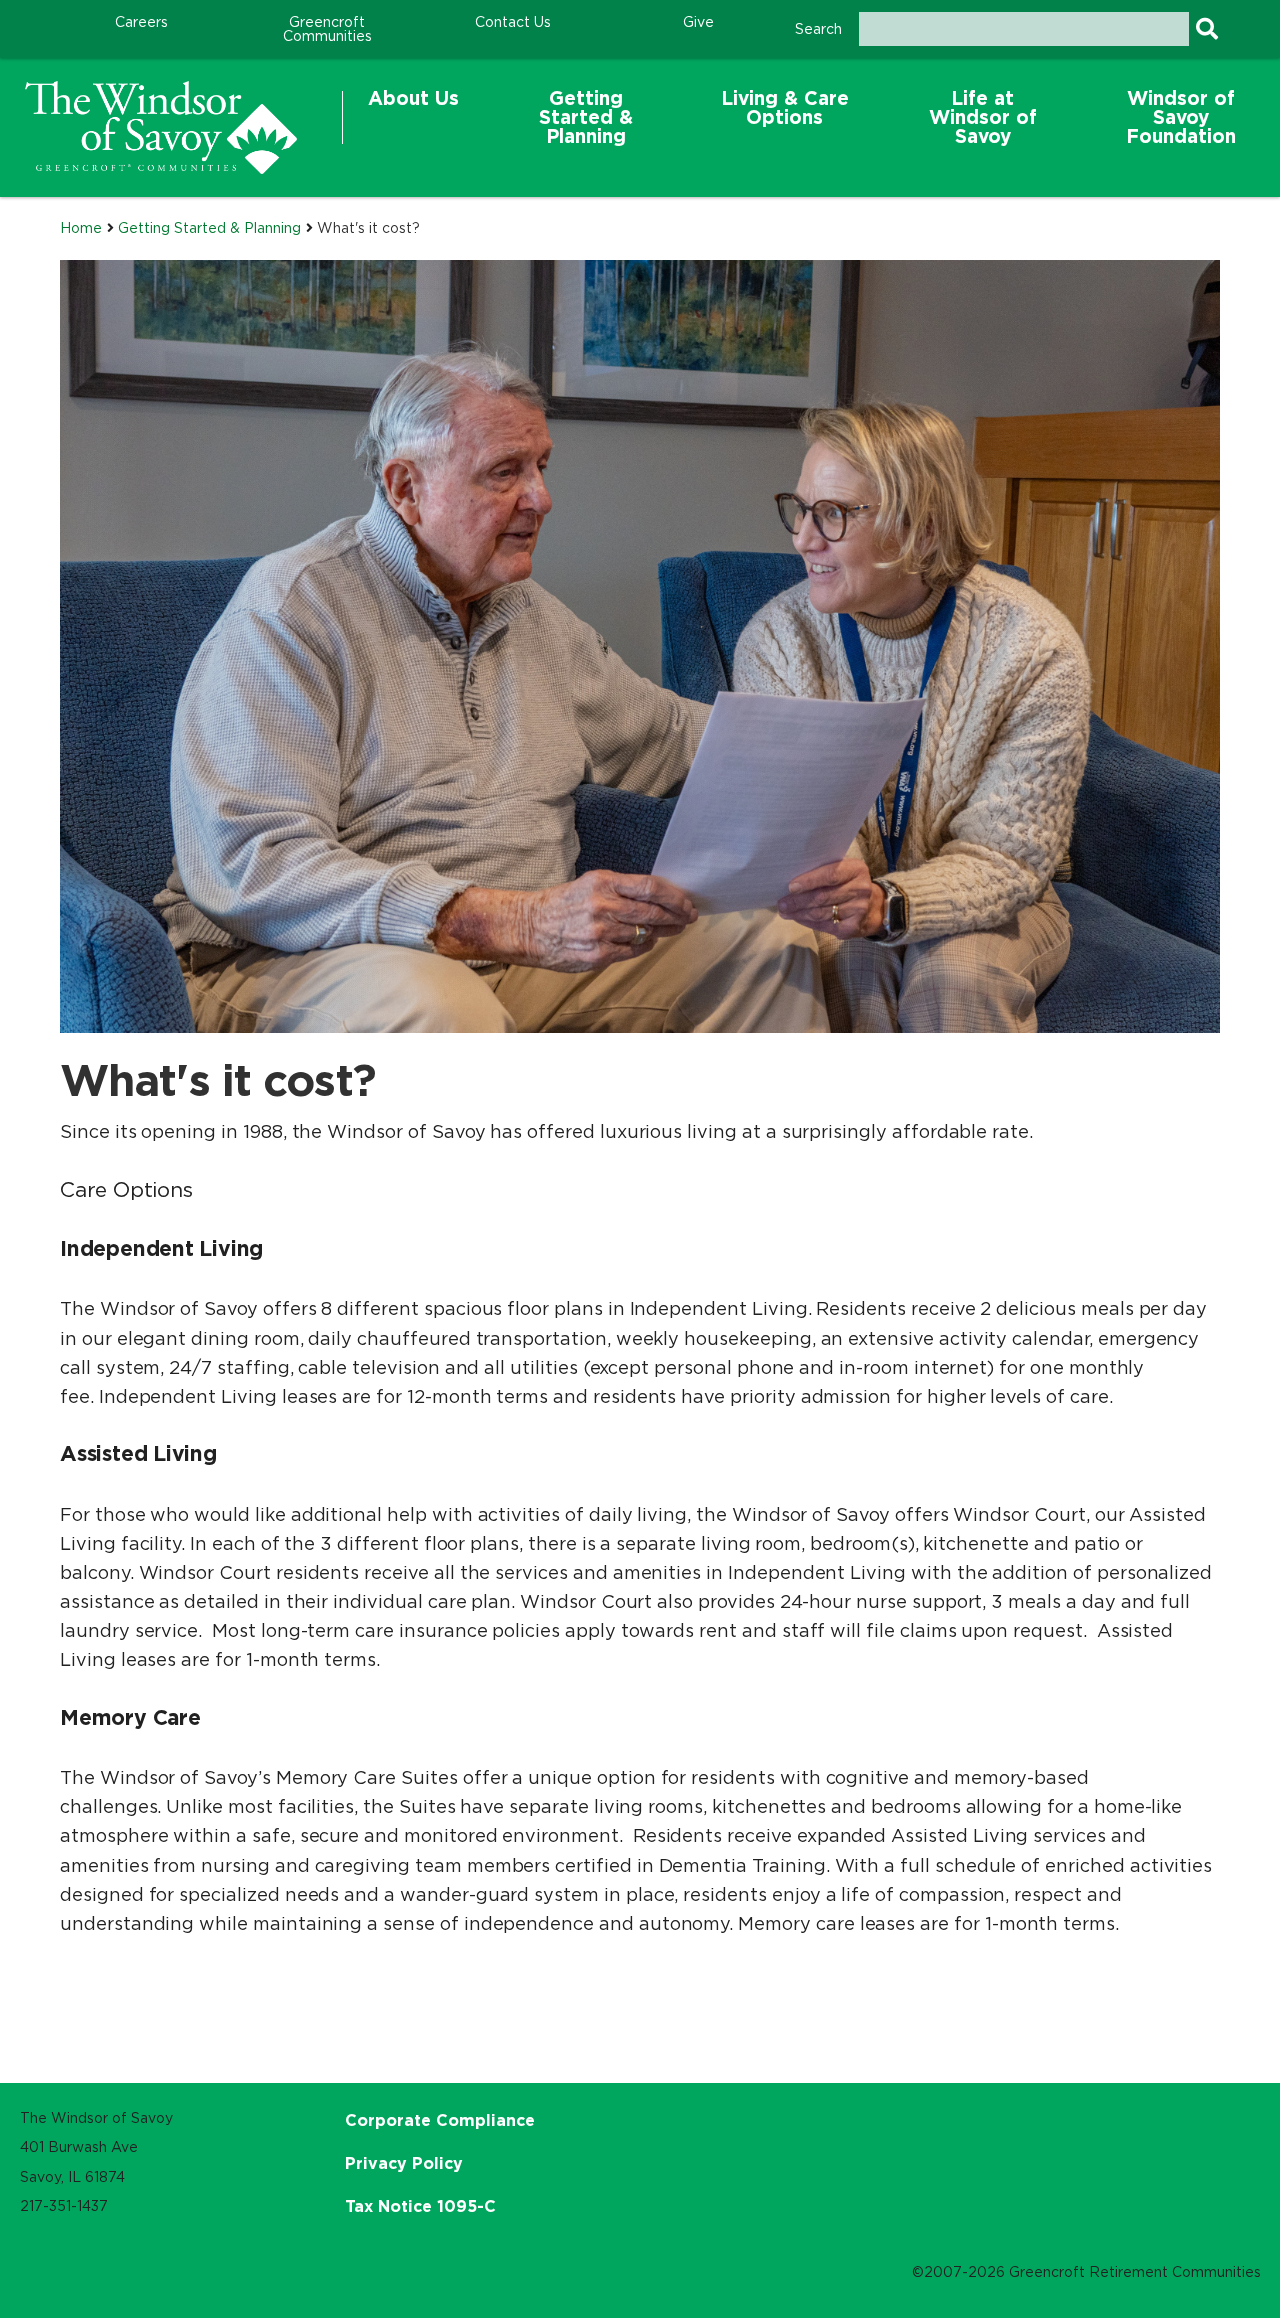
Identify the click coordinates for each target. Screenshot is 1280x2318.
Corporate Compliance (440, 2120)
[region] (161, 127)
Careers (141, 22)
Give (698, 22)
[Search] (1206, 29)
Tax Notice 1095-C (420, 2206)
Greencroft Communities (327, 29)
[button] (413, 117)
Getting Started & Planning (209, 228)
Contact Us (513, 22)
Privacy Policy (404, 2163)
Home (81, 228)
